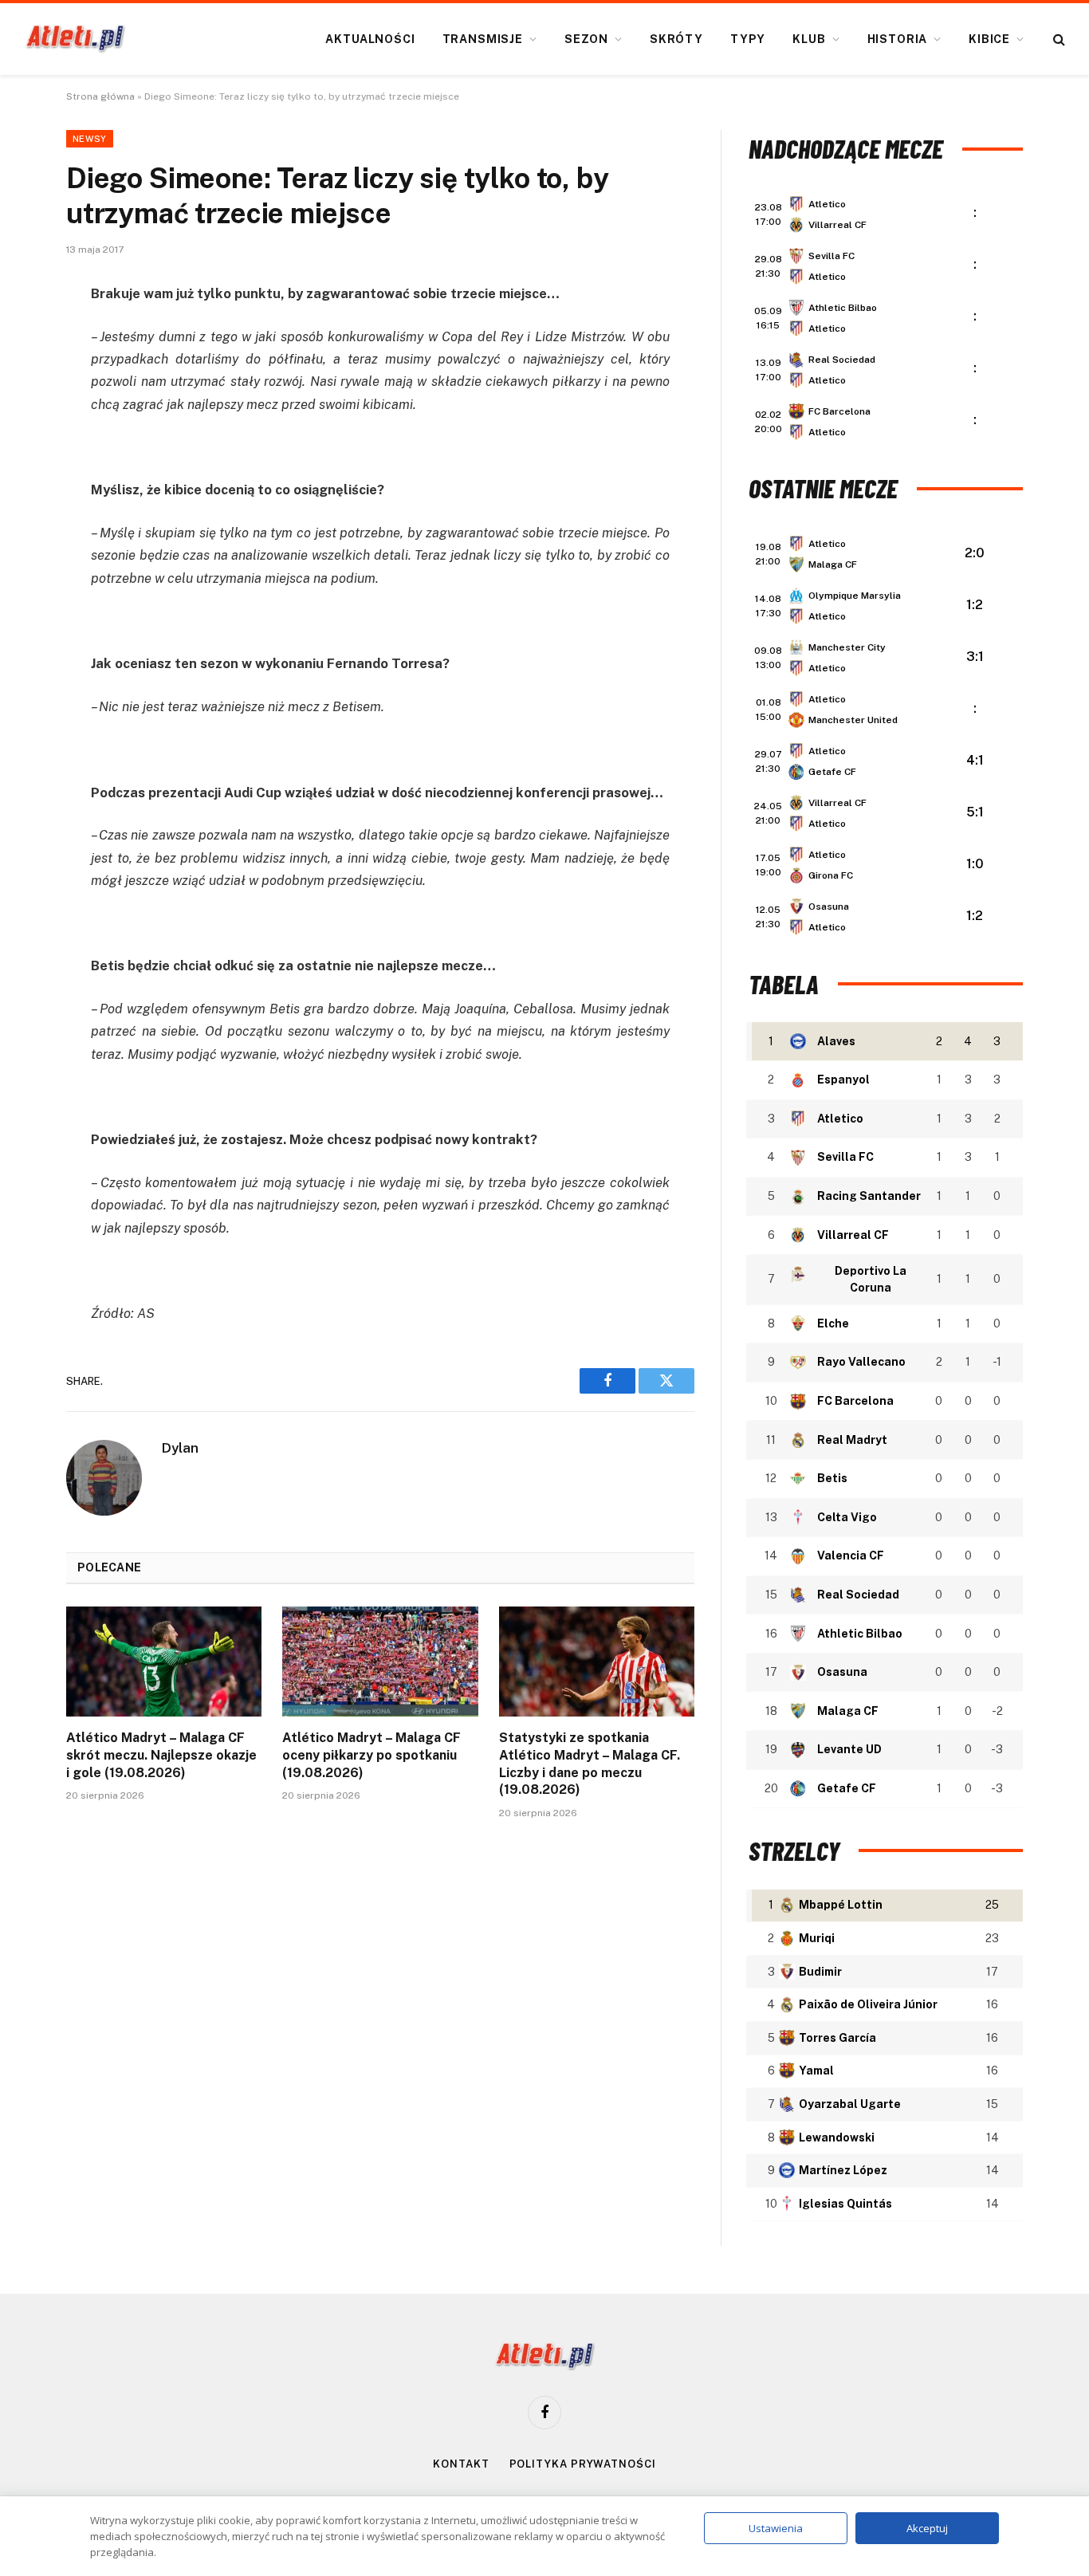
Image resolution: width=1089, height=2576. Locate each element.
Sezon (586, 39)
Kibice (989, 39)
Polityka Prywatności (583, 2464)
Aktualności (370, 39)
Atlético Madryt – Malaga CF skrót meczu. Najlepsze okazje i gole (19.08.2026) (161, 1755)
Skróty (676, 39)
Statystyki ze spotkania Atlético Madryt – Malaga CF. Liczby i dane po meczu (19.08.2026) (590, 1764)
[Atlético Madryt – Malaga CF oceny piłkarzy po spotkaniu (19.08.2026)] (380, 1662)
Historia (898, 39)
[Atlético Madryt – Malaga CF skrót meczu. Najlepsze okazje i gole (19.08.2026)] (164, 1662)
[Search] (1058, 39)
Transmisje (483, 39)
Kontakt (461, 2464)
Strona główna (100, 96)
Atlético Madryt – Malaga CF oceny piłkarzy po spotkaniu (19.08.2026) (372, 1755)
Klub (809, 39)
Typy (748, 39)
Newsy (90, 139)
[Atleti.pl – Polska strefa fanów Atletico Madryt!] (75, 39)
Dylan (180, 1448)
